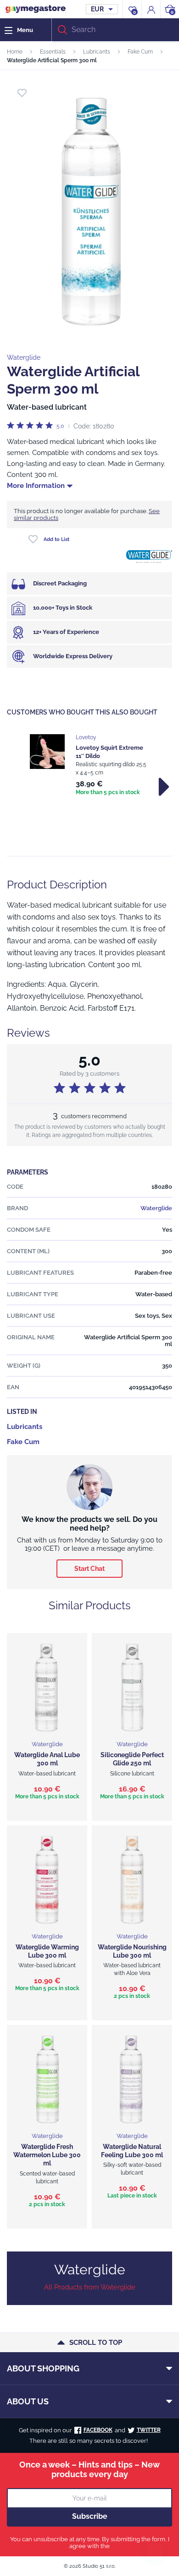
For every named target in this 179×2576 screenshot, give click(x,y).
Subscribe (90, 2516)
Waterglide (24, 357)
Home (15, 52)
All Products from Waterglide (90, 2287)
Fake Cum (140, 52)
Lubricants (97, 52)
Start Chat (89, 1569)
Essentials (53, 52)
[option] (89, 766)
